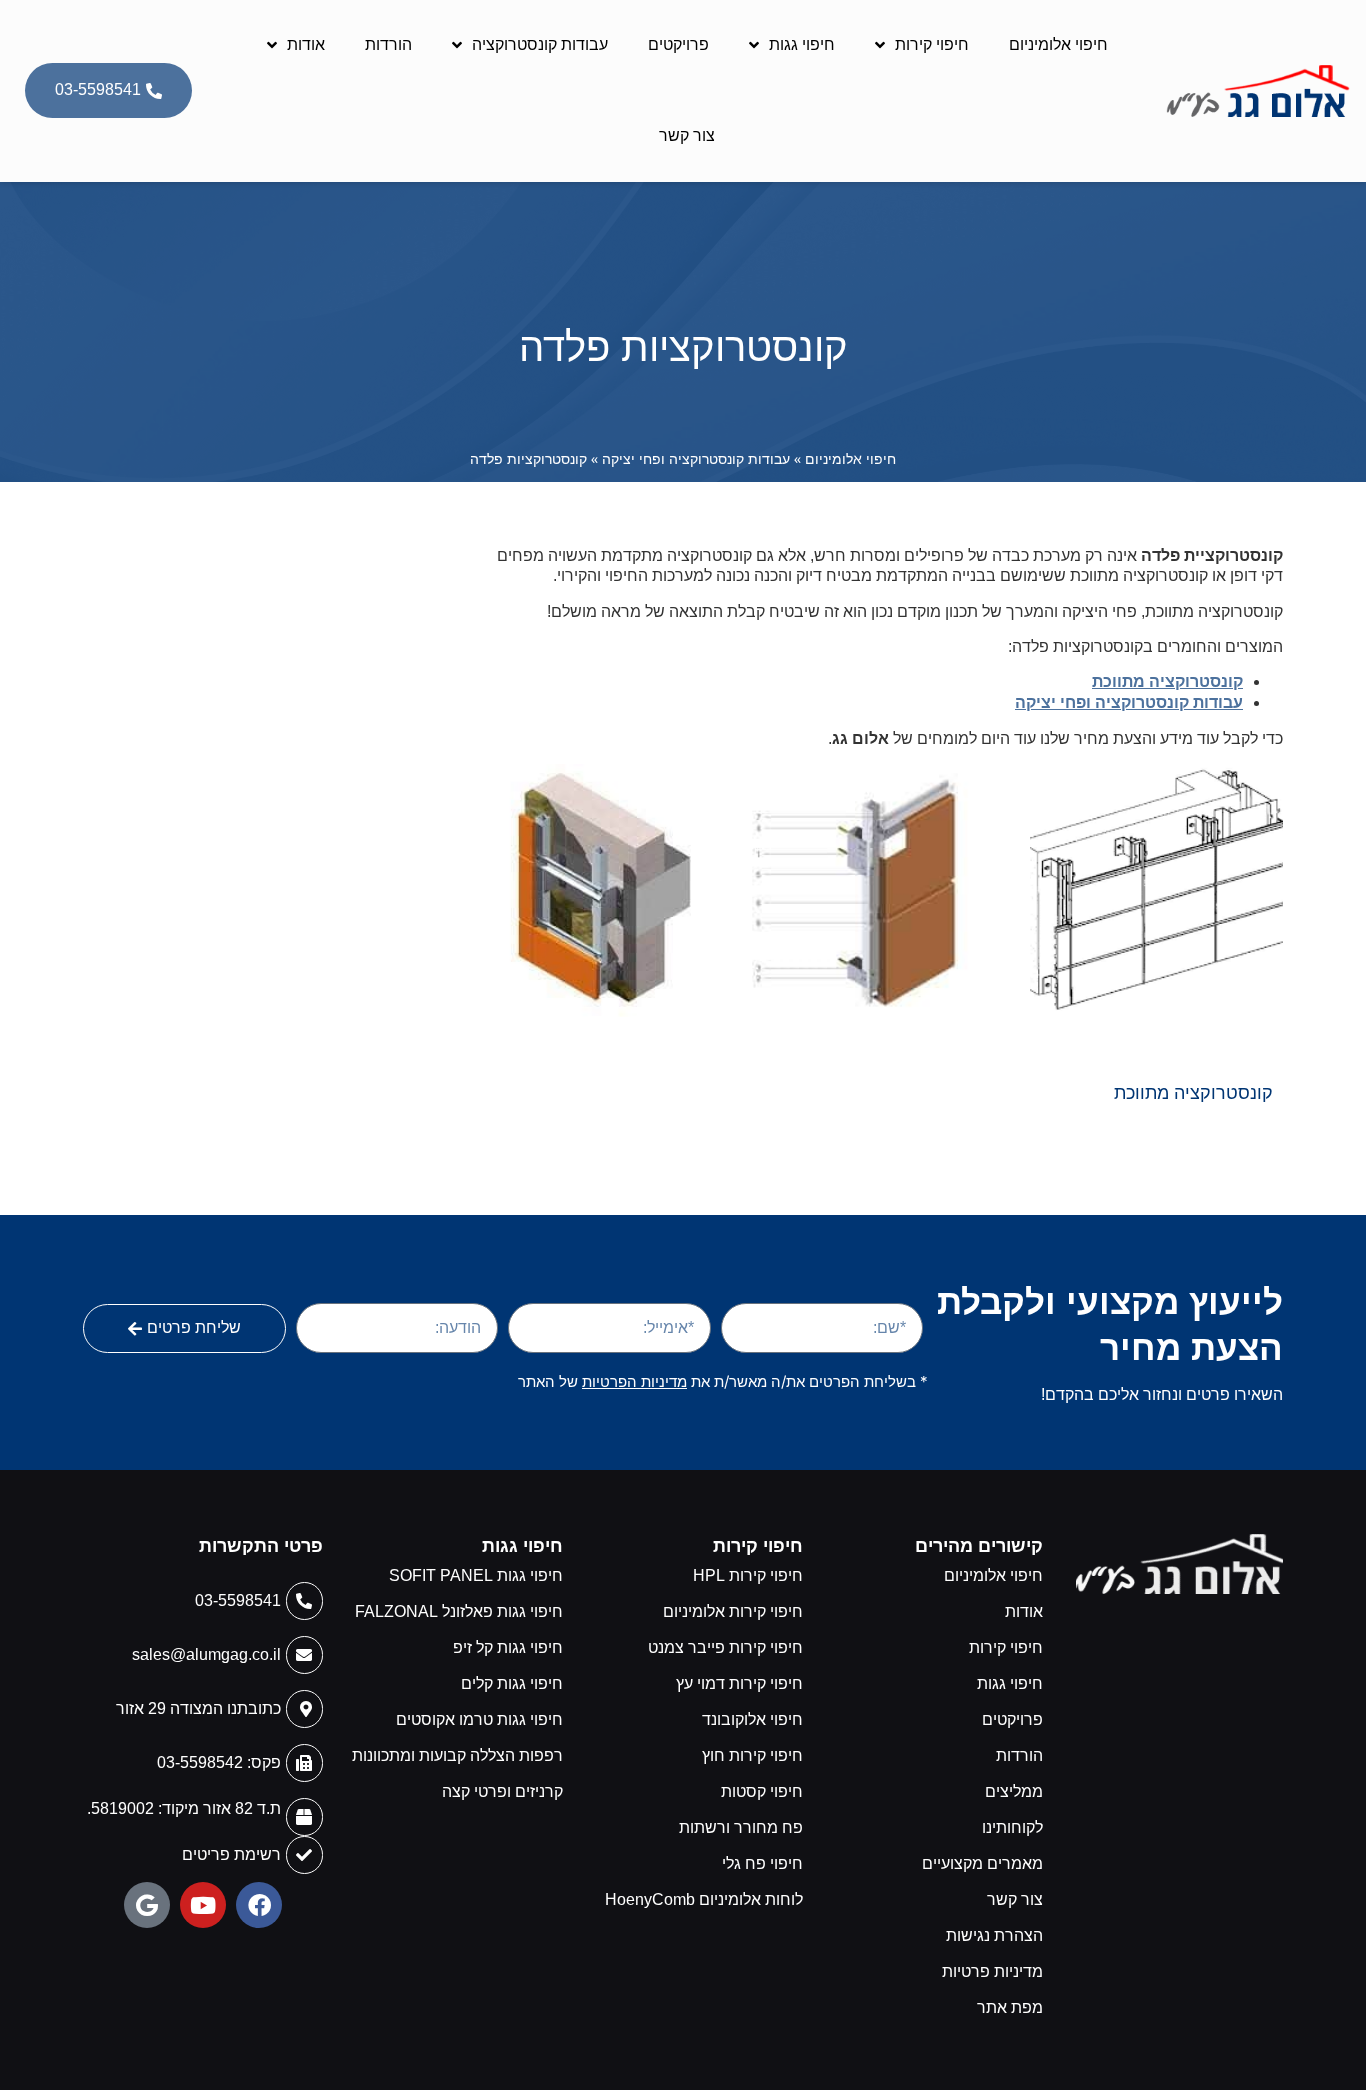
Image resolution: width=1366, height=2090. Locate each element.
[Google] (147, 1905)
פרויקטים (678, 44)
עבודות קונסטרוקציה (540, 44)
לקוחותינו (1012, 1827)
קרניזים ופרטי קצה (502, 1791)
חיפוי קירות (932, 44)
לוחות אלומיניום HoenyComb (704, 1899)
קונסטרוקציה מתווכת (1167, 681)
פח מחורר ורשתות (741, 1827)
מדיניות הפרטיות (634, 1381)
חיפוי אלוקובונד (752, 1719)
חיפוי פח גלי (762, 1863)
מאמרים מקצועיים (982, 1863)
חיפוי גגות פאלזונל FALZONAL (459, 1611)
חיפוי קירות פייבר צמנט (725, 1647)
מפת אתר (1010, 2007)
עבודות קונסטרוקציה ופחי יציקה (696, 458)
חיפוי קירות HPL (748, 1575)
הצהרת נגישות (994, 1935)
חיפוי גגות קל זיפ (508, 1647)
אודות (306, 44)
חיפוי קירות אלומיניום (733, 1611)
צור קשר (687, 135)
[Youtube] (203, 1905)
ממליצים (1014, 1791)
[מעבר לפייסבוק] (259, 1905)
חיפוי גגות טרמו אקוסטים (479, 1719)
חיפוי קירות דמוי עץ (739, 1683)
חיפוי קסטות (762, 1791)
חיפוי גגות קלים (512, 1683)
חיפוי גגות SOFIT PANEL (476, 1575)
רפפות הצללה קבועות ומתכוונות (457, 1755)
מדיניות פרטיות (992, 1971)
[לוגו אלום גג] (1179, 1564)
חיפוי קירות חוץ (752, 1755)
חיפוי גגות (802, 44)
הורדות (388, 44)
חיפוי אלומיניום (1058, 44)
